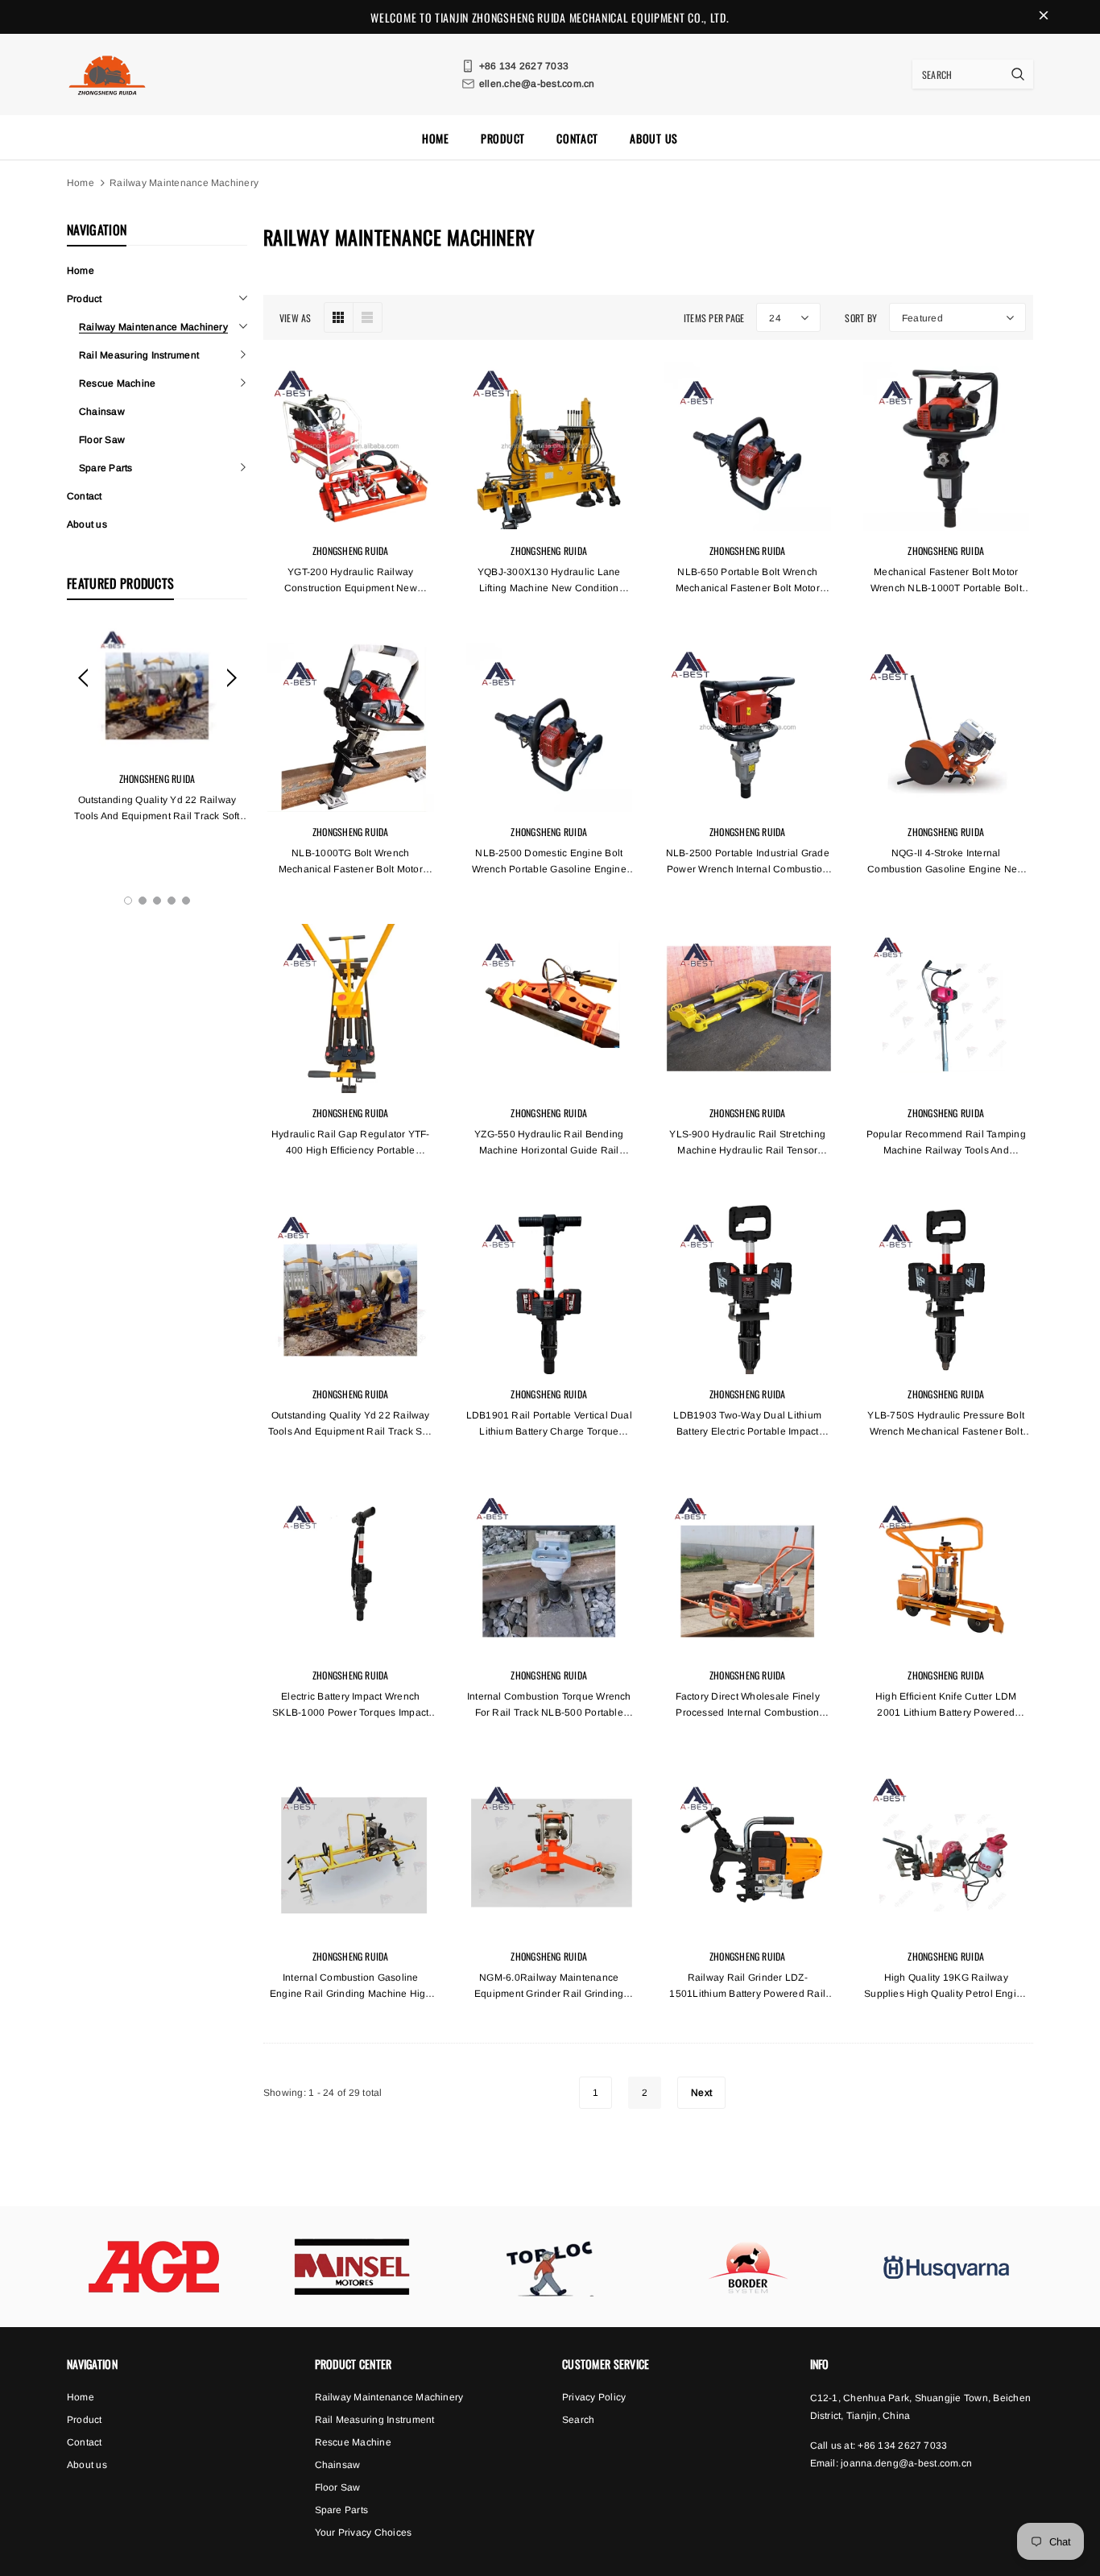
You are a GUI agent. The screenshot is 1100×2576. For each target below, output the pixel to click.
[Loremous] (154, 2267)
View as (296, 318)
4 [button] (172, 901)
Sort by (861, 318)
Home (81, 183)
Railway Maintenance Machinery (184, 183)
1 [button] (128, 901)
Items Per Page (714, 318)
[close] (1044, 17)
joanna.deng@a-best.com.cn (906, 2463)
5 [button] (186, 901)
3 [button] (157, 901)
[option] (157, 752)
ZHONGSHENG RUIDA (157, 779)
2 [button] (143, 901)
